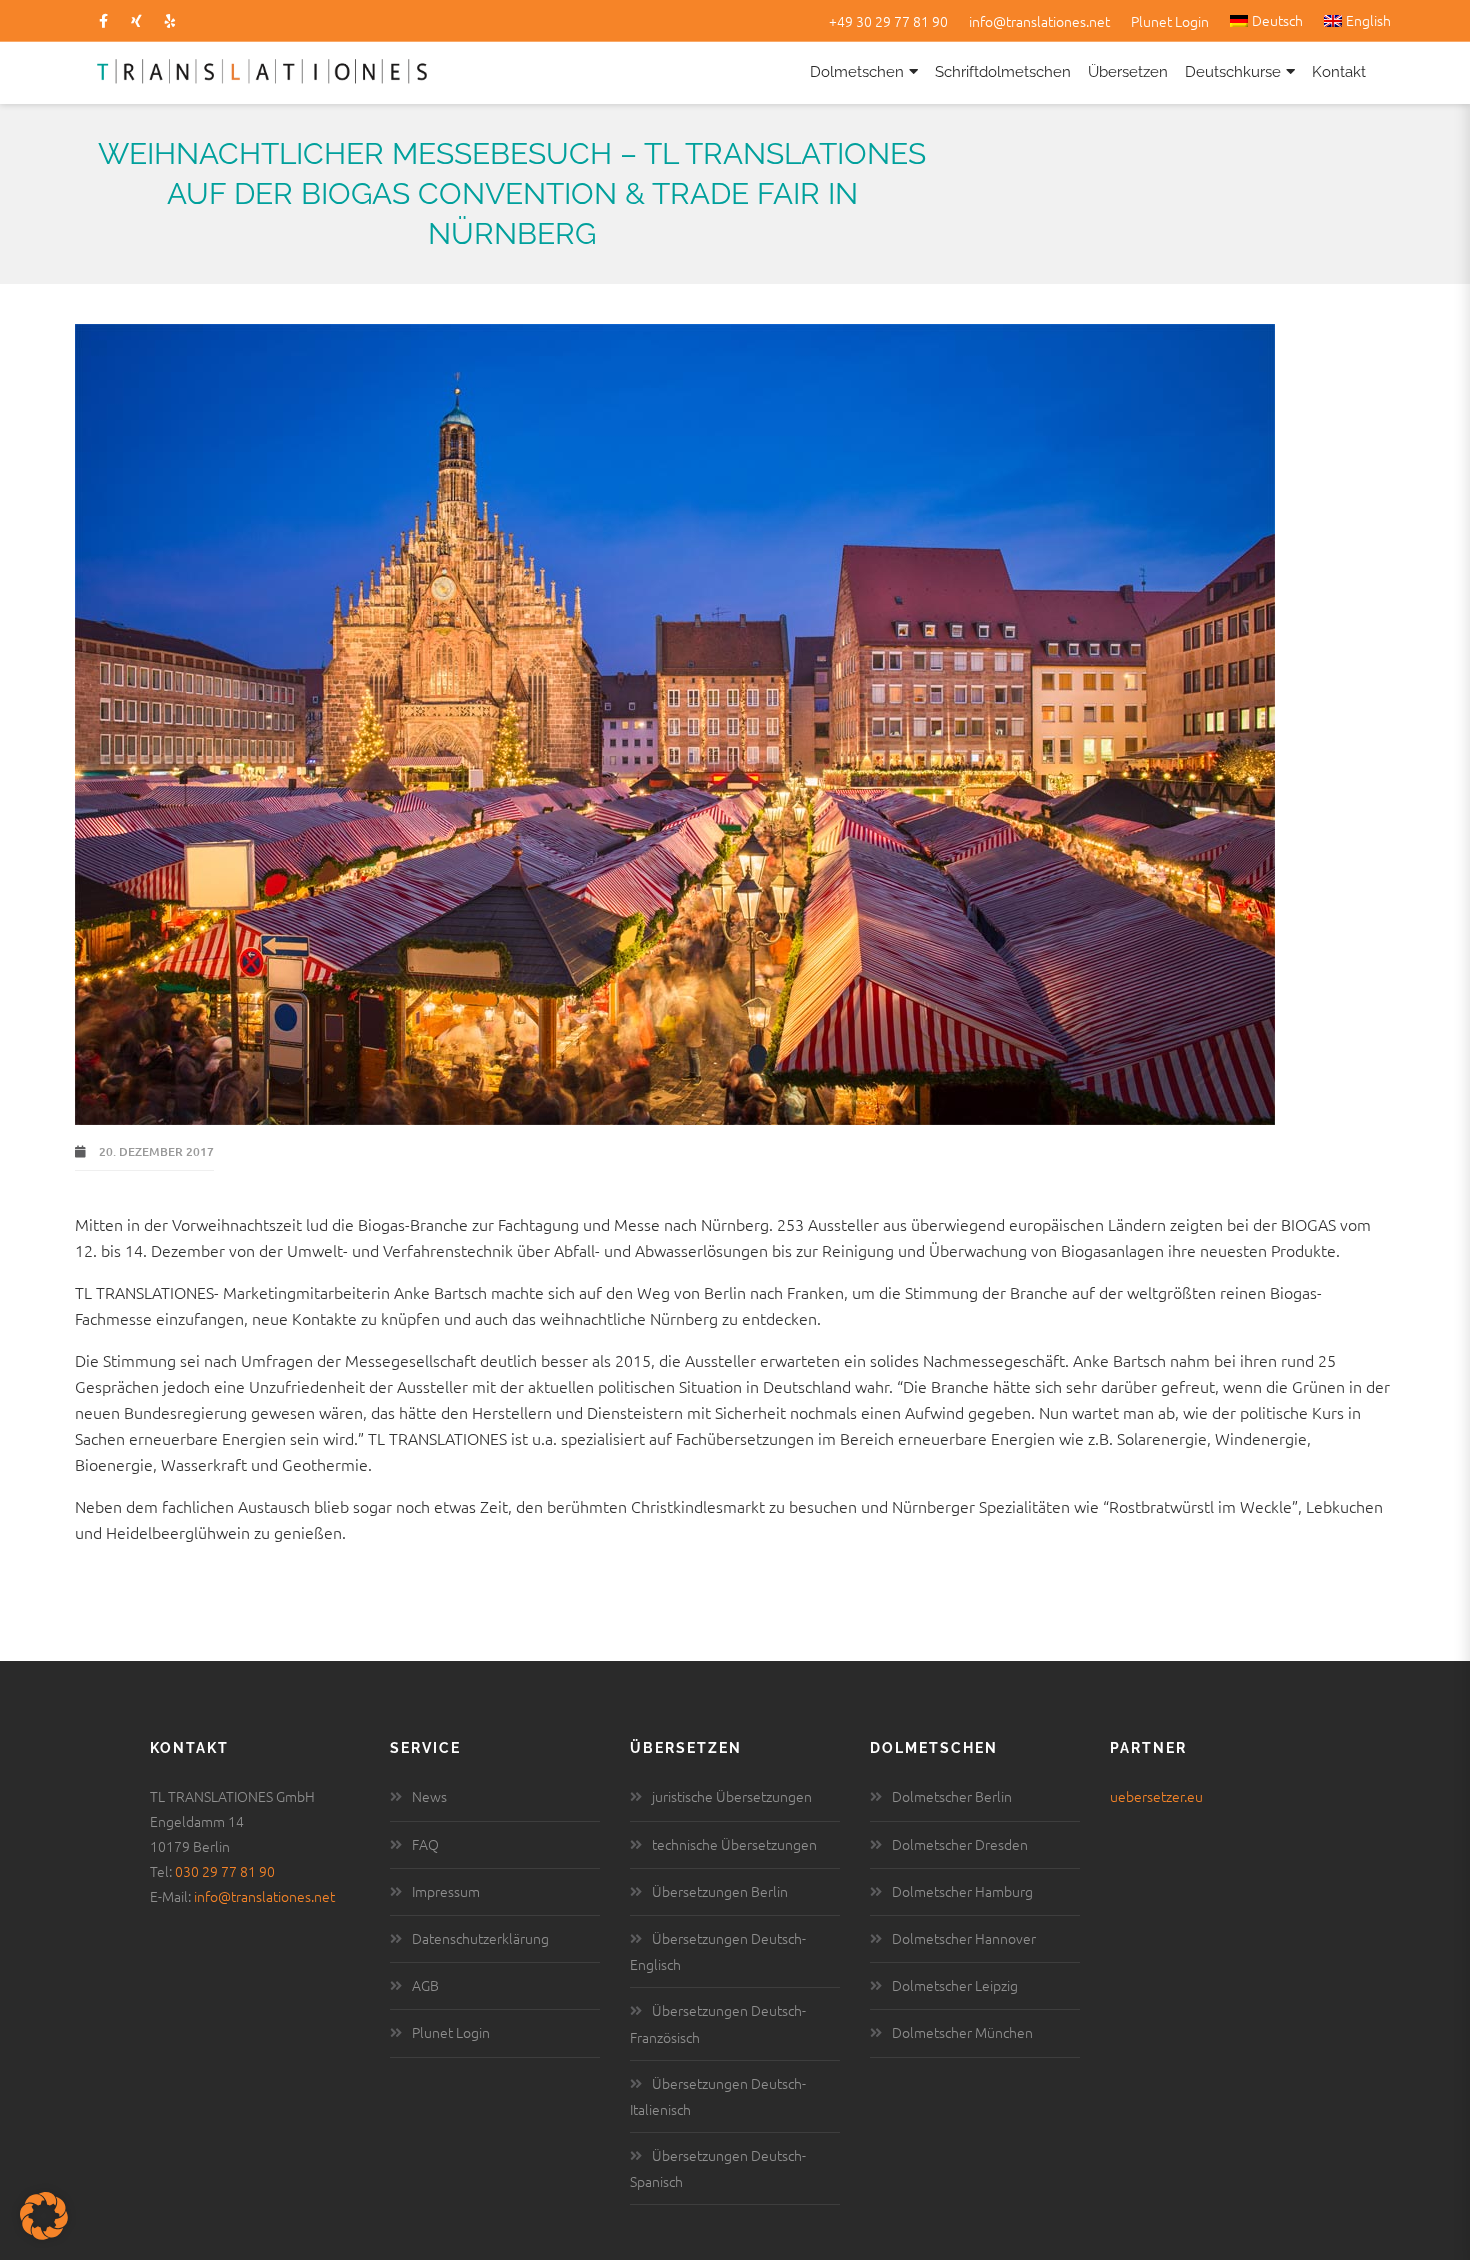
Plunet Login (1170, 21)
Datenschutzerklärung (480, 1938)
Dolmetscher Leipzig (955, 1985)
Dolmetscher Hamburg (962, 1891)
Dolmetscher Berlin (952, 1796)
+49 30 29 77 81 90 (888, 21)
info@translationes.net (1039, 21)
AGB (425, 1985)
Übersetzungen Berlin (720, 1891)
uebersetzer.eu (1156, 1796)
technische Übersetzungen (734, 1844)
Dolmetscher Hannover (964, 1938)
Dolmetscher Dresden (960, 1844)
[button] (44, 2216)
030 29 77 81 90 (225, 1871)
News (429, 1796)
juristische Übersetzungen (732, 1796)
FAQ (425, 1844)
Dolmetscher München (962, 2032)
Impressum (446, 1891)
